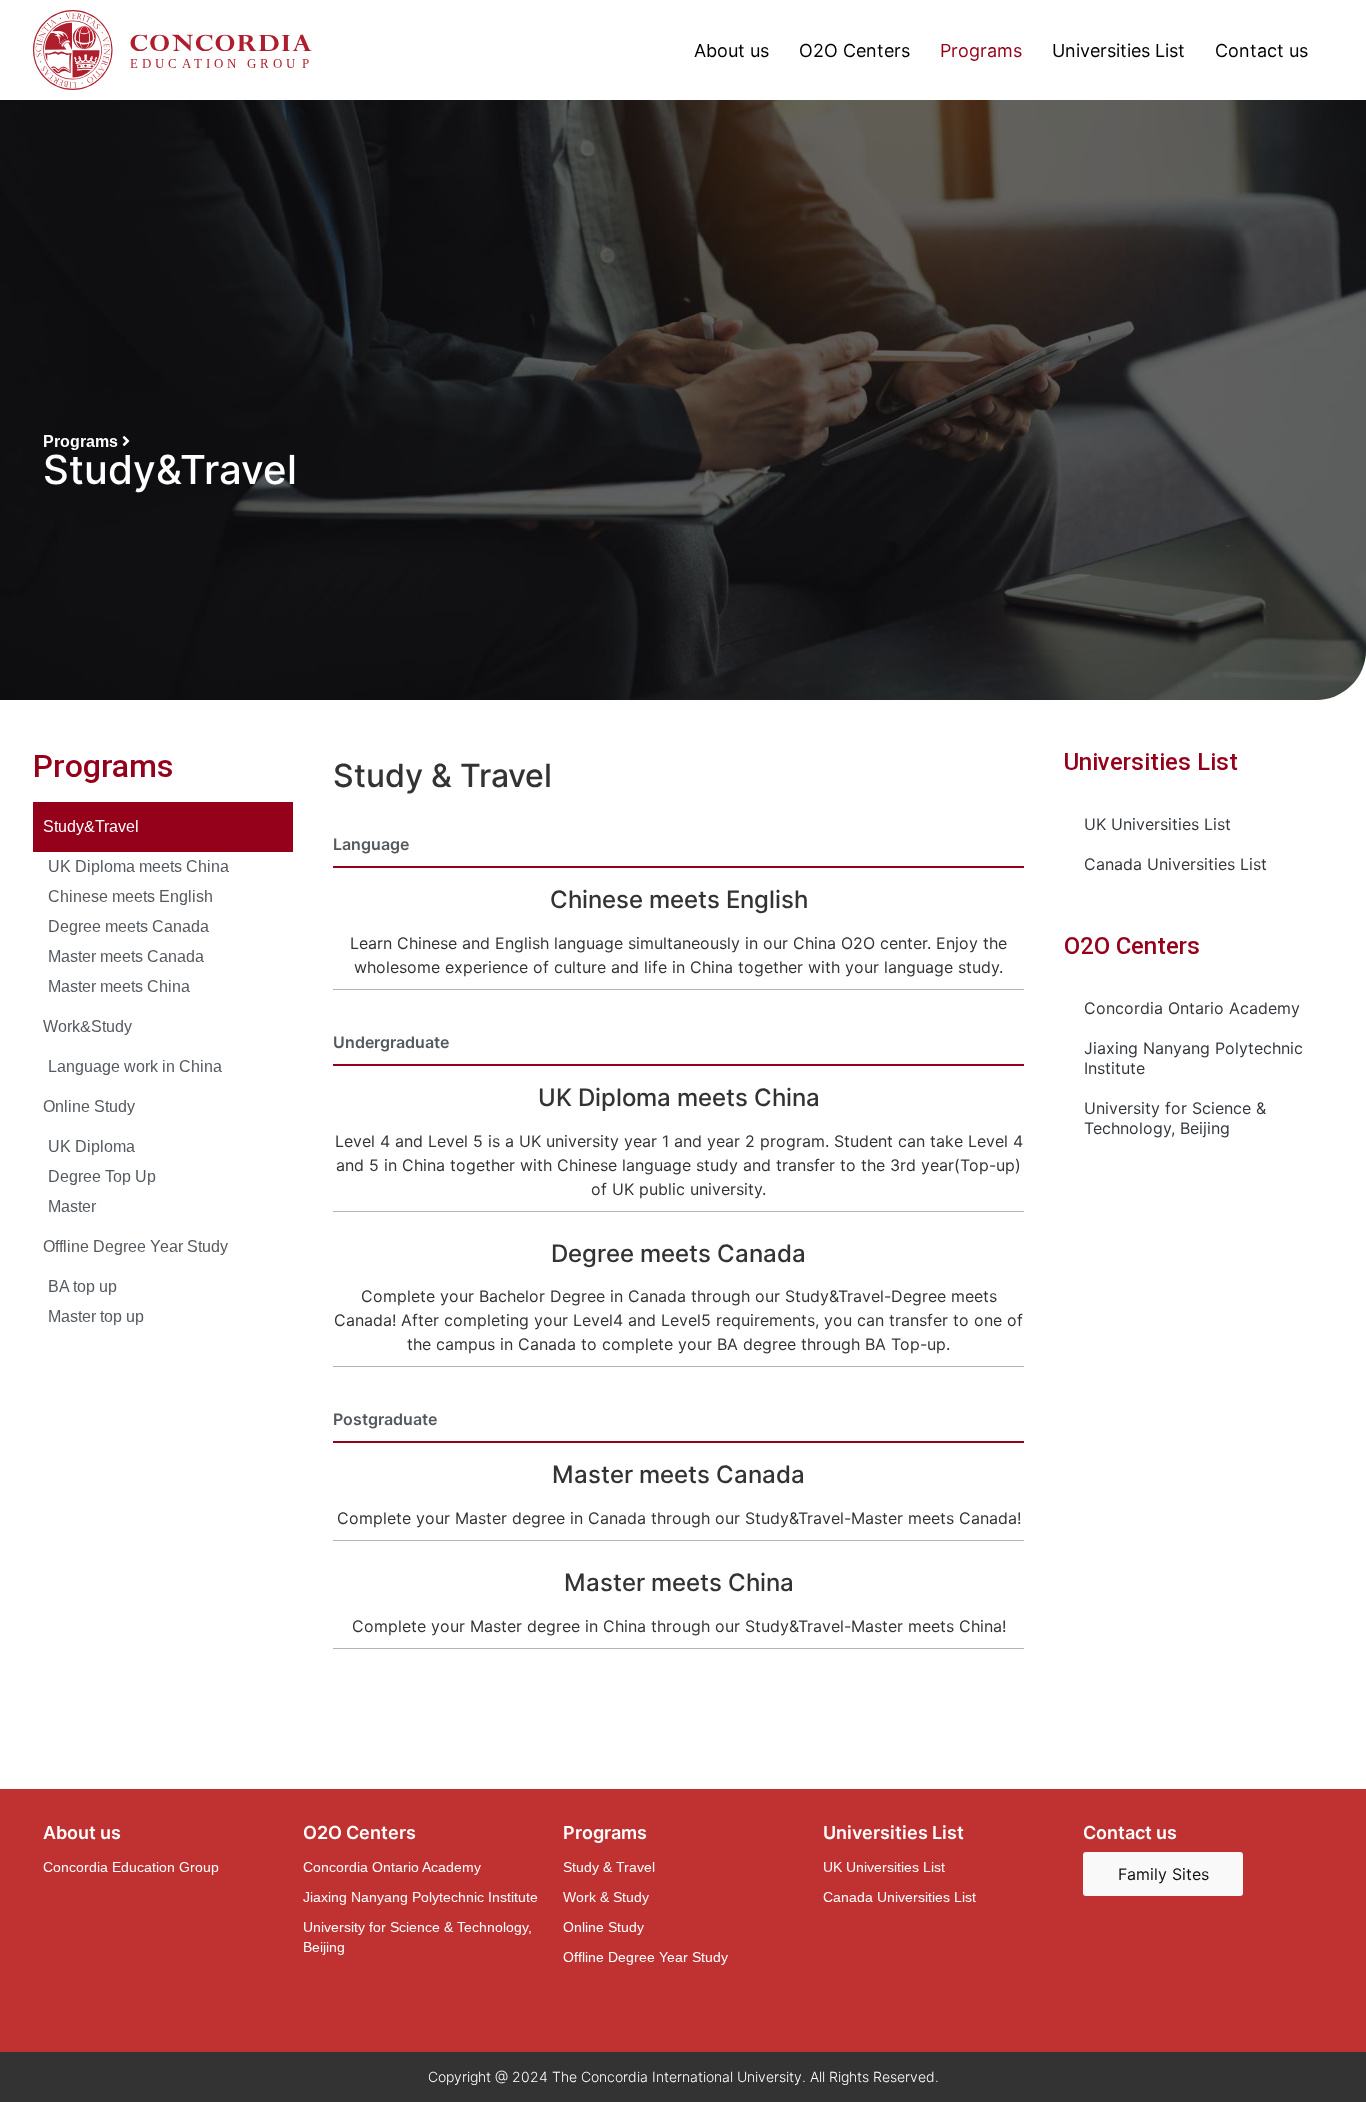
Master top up (96, 1316)
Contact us (1261, 50)
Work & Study (606, 1897)
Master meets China (119, 986)
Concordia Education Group (131, 1867)
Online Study (89, 1106)
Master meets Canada (126, 956)
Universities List (1118, 50)
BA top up (82, 1286)
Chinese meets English (130, 896)
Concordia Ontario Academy (1192, 1008)
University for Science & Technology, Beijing (1175, 1118)
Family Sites (1163, 1874)
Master (72, 1206)
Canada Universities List (1175, 864)
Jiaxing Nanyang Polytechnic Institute (1193, 1058)
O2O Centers (854, 50)
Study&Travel (91, 826)
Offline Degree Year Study (135, 1246)
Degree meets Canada (128, 926)
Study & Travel (609, 1867)
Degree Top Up (102, 1176)
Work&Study (87, 1026)
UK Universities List (1157, 824)
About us (731, 50)
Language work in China (135, 1066)
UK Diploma (91, 1146)
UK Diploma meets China (138, 866)
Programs (981, 50)
